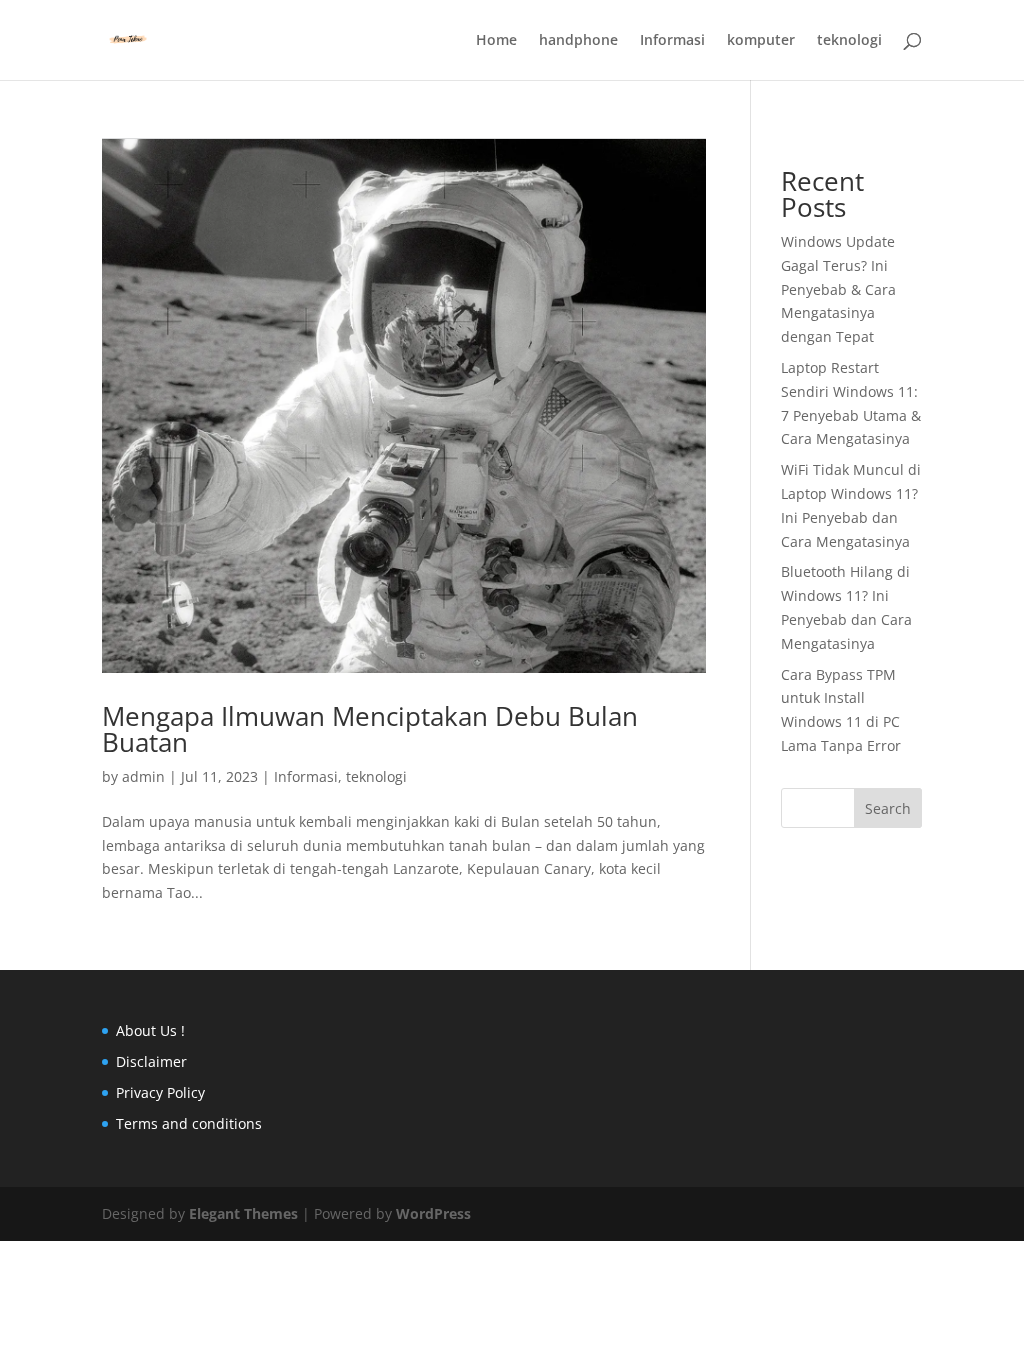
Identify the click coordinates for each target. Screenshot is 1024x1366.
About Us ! (150, 1030)
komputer (761, 41)
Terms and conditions (189, 1123)
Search (888, 808)
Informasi (672, 41)
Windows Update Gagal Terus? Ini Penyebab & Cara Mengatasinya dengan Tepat (838, 289)
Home (496, 41)
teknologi (849, 41)
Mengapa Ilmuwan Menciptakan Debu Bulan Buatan (370, 729)
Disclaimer (151, 1061)
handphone (578, 41)
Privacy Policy (160, 1092)
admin (143, 776)
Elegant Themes (243, 1213)
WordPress (433, 1213)
